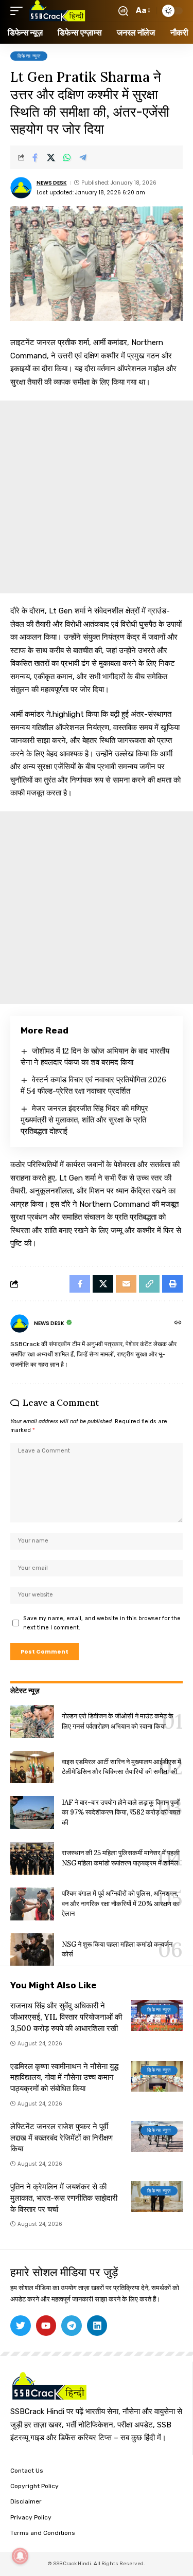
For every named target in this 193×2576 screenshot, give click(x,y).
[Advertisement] (97, 497)
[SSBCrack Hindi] (57, 11)
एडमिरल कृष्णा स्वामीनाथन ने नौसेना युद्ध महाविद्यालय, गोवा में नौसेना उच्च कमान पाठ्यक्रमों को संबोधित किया (64, 2078)
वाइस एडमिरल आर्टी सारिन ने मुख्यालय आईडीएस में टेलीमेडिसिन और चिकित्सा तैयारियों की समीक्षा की (121, 1767)
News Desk (52, 183)
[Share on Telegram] (83, 157)
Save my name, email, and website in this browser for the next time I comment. (102, 1623)
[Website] (178, 1323)
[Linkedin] (97, 2326)
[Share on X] (51, 157)
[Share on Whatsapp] (67, 157)
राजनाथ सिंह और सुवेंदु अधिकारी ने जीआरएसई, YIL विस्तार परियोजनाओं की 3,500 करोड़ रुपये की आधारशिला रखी (66, 2017)
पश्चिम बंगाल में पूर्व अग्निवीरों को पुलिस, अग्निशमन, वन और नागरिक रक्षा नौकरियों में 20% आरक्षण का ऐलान (121, 1903)
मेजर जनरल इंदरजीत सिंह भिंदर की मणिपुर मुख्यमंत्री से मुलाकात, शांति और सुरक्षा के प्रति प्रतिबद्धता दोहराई (84, 1120)
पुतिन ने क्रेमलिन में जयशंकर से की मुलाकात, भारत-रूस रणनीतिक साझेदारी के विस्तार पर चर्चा (64, 2198)
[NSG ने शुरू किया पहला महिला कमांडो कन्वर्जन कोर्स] (32, 1950)
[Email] (126, 1284)
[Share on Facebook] (35, 157)
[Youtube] (46, 2326)
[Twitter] (21, 2326)
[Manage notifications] (20, 2556)
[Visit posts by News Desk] (21, 188)
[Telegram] (72, 2326)
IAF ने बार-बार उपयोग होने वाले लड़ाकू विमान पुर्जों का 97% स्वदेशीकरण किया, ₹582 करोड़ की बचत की (121, 1812)
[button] (19, 11)
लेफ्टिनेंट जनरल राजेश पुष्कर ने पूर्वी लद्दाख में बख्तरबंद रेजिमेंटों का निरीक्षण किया (62, 2138)
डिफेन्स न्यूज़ (29, 56)
